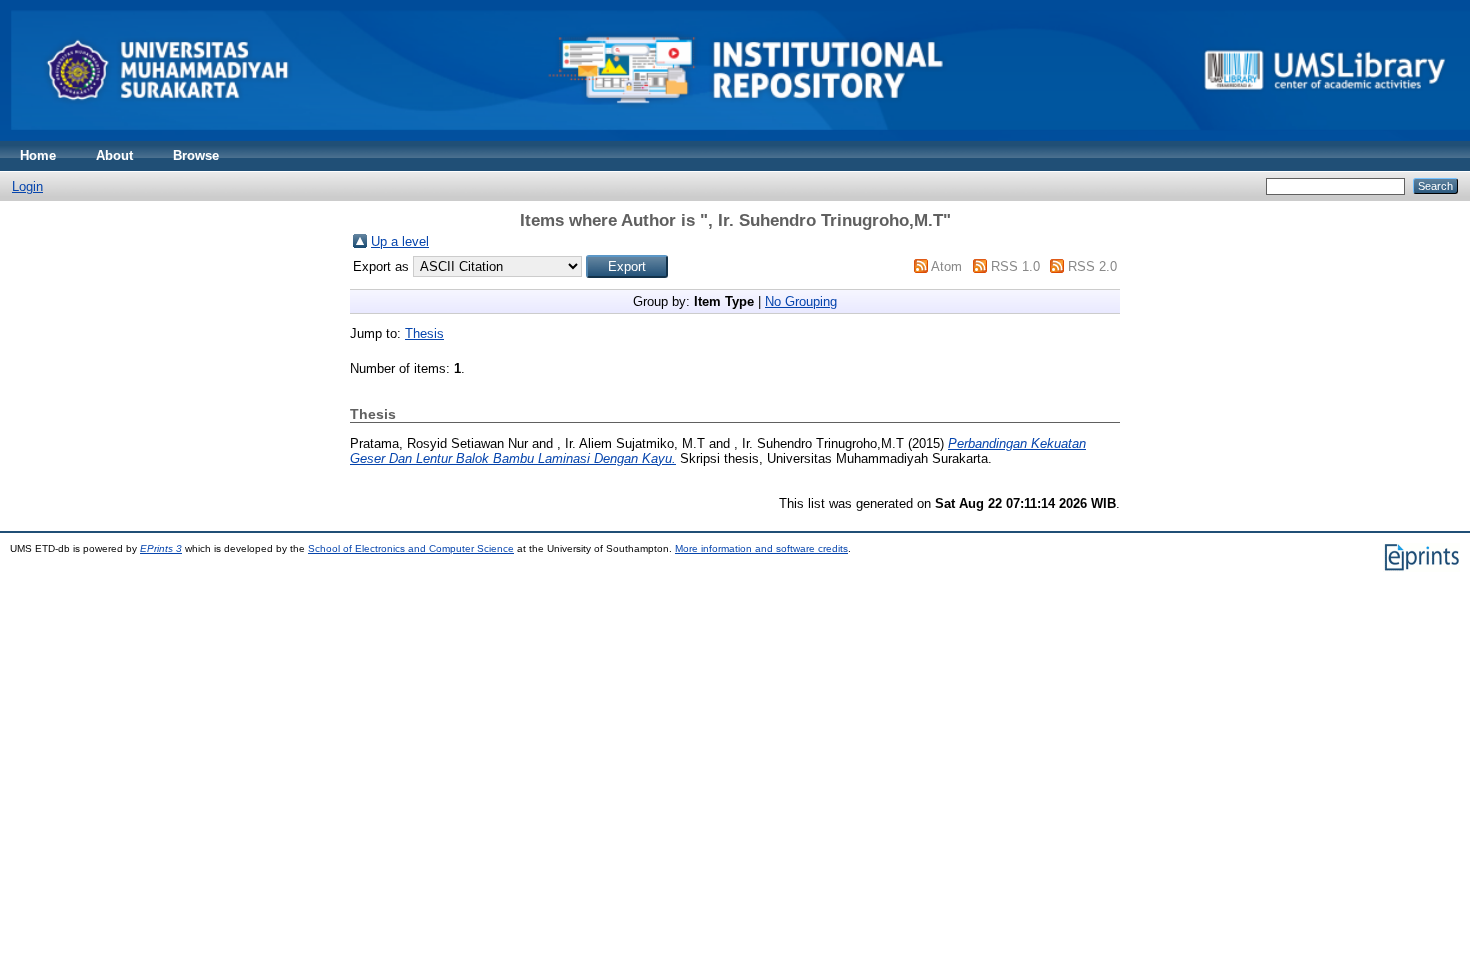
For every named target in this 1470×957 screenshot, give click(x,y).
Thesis (424, 333)
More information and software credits (761, 548)
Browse (196, 155)
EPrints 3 (161, 548)
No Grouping (801, 301)
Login (27, 186)
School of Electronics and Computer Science (411, 548)
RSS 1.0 (1015, 266)
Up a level (400, 241)
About (114, 155)
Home (38, 155)
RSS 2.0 (1092, 266)
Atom (946, 266)
